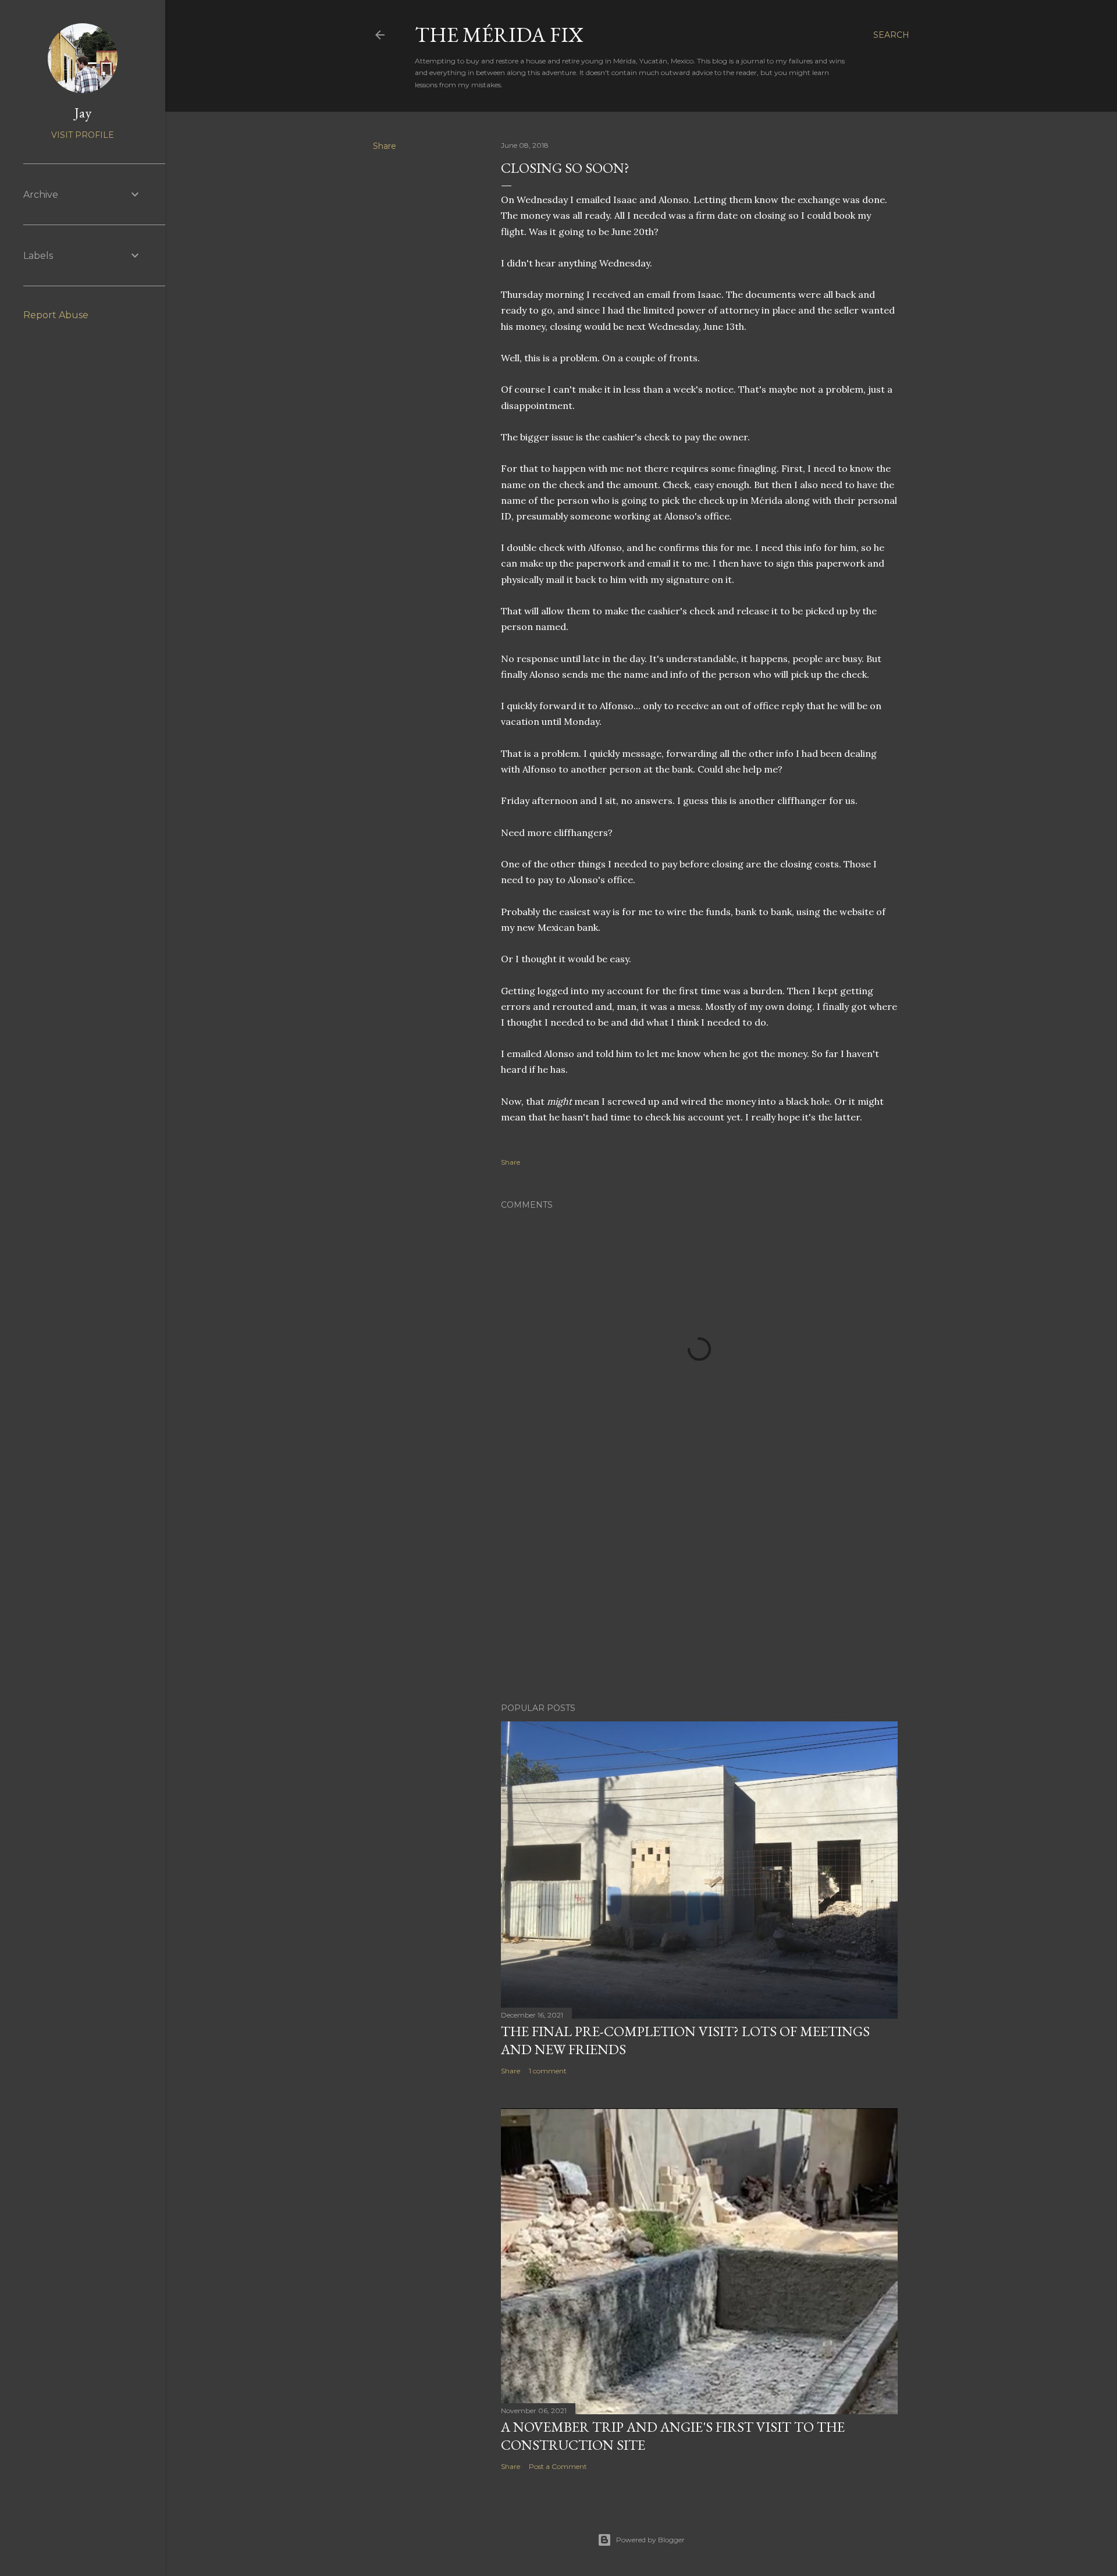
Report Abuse (56, 315)
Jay (83, 113)
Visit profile (83, 135)
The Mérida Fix (499, 35)
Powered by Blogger (650, 2540)
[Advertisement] (699, 1592)
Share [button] (385, 146)
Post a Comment (558, 2466)
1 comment (548, 2071)
